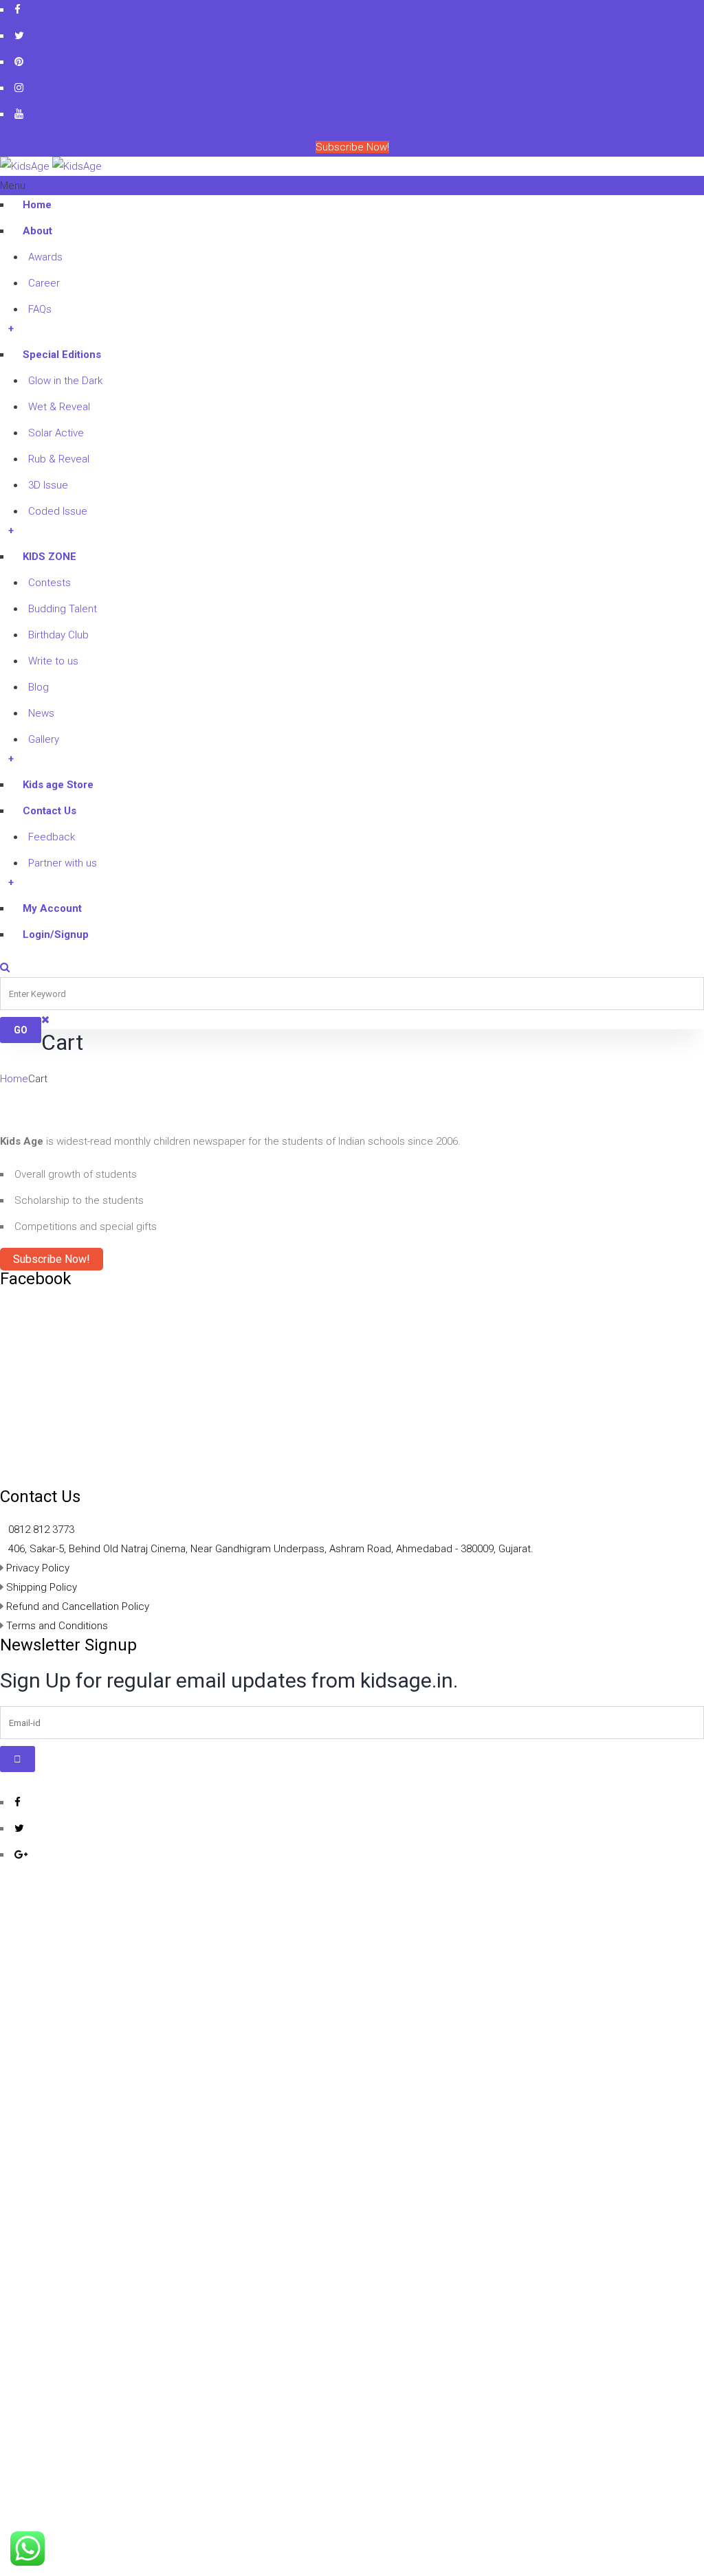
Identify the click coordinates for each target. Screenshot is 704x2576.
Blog (38, 687)
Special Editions (62, 355)
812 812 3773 (674, 166)
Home (37, 205)
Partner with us (63, 863)
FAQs (40, 309)
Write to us (53, 661)
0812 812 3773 (41, 1530)
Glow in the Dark (65, 381)
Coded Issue (58, 511)
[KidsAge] (51, 166)
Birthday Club (58, 635)
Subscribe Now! (352, 147)
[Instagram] (19, 88)
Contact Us (49, 811)
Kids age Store (58, 785)
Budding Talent (63, 609)
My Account (52, 908)
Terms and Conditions (57, 1626)
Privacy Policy (38, 1568)
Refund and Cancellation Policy (78, 1606)
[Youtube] (19, 114)
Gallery (44, 739)
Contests (49, 583)
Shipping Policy (42, 1587)
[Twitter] (19, 35)
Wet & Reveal (59, 407)
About (37, 231)
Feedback (52, 837)
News (41, 713)
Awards (45, 257)
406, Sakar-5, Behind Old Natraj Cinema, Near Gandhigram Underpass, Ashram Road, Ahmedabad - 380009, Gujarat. (271, 1549)
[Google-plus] (21, 1854)
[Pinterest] (19, 61)
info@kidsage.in (607, 166)
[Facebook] (18, 9)
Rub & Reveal (59, 459)
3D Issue (48, 485)
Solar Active (56, 433)
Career (44, 283)
